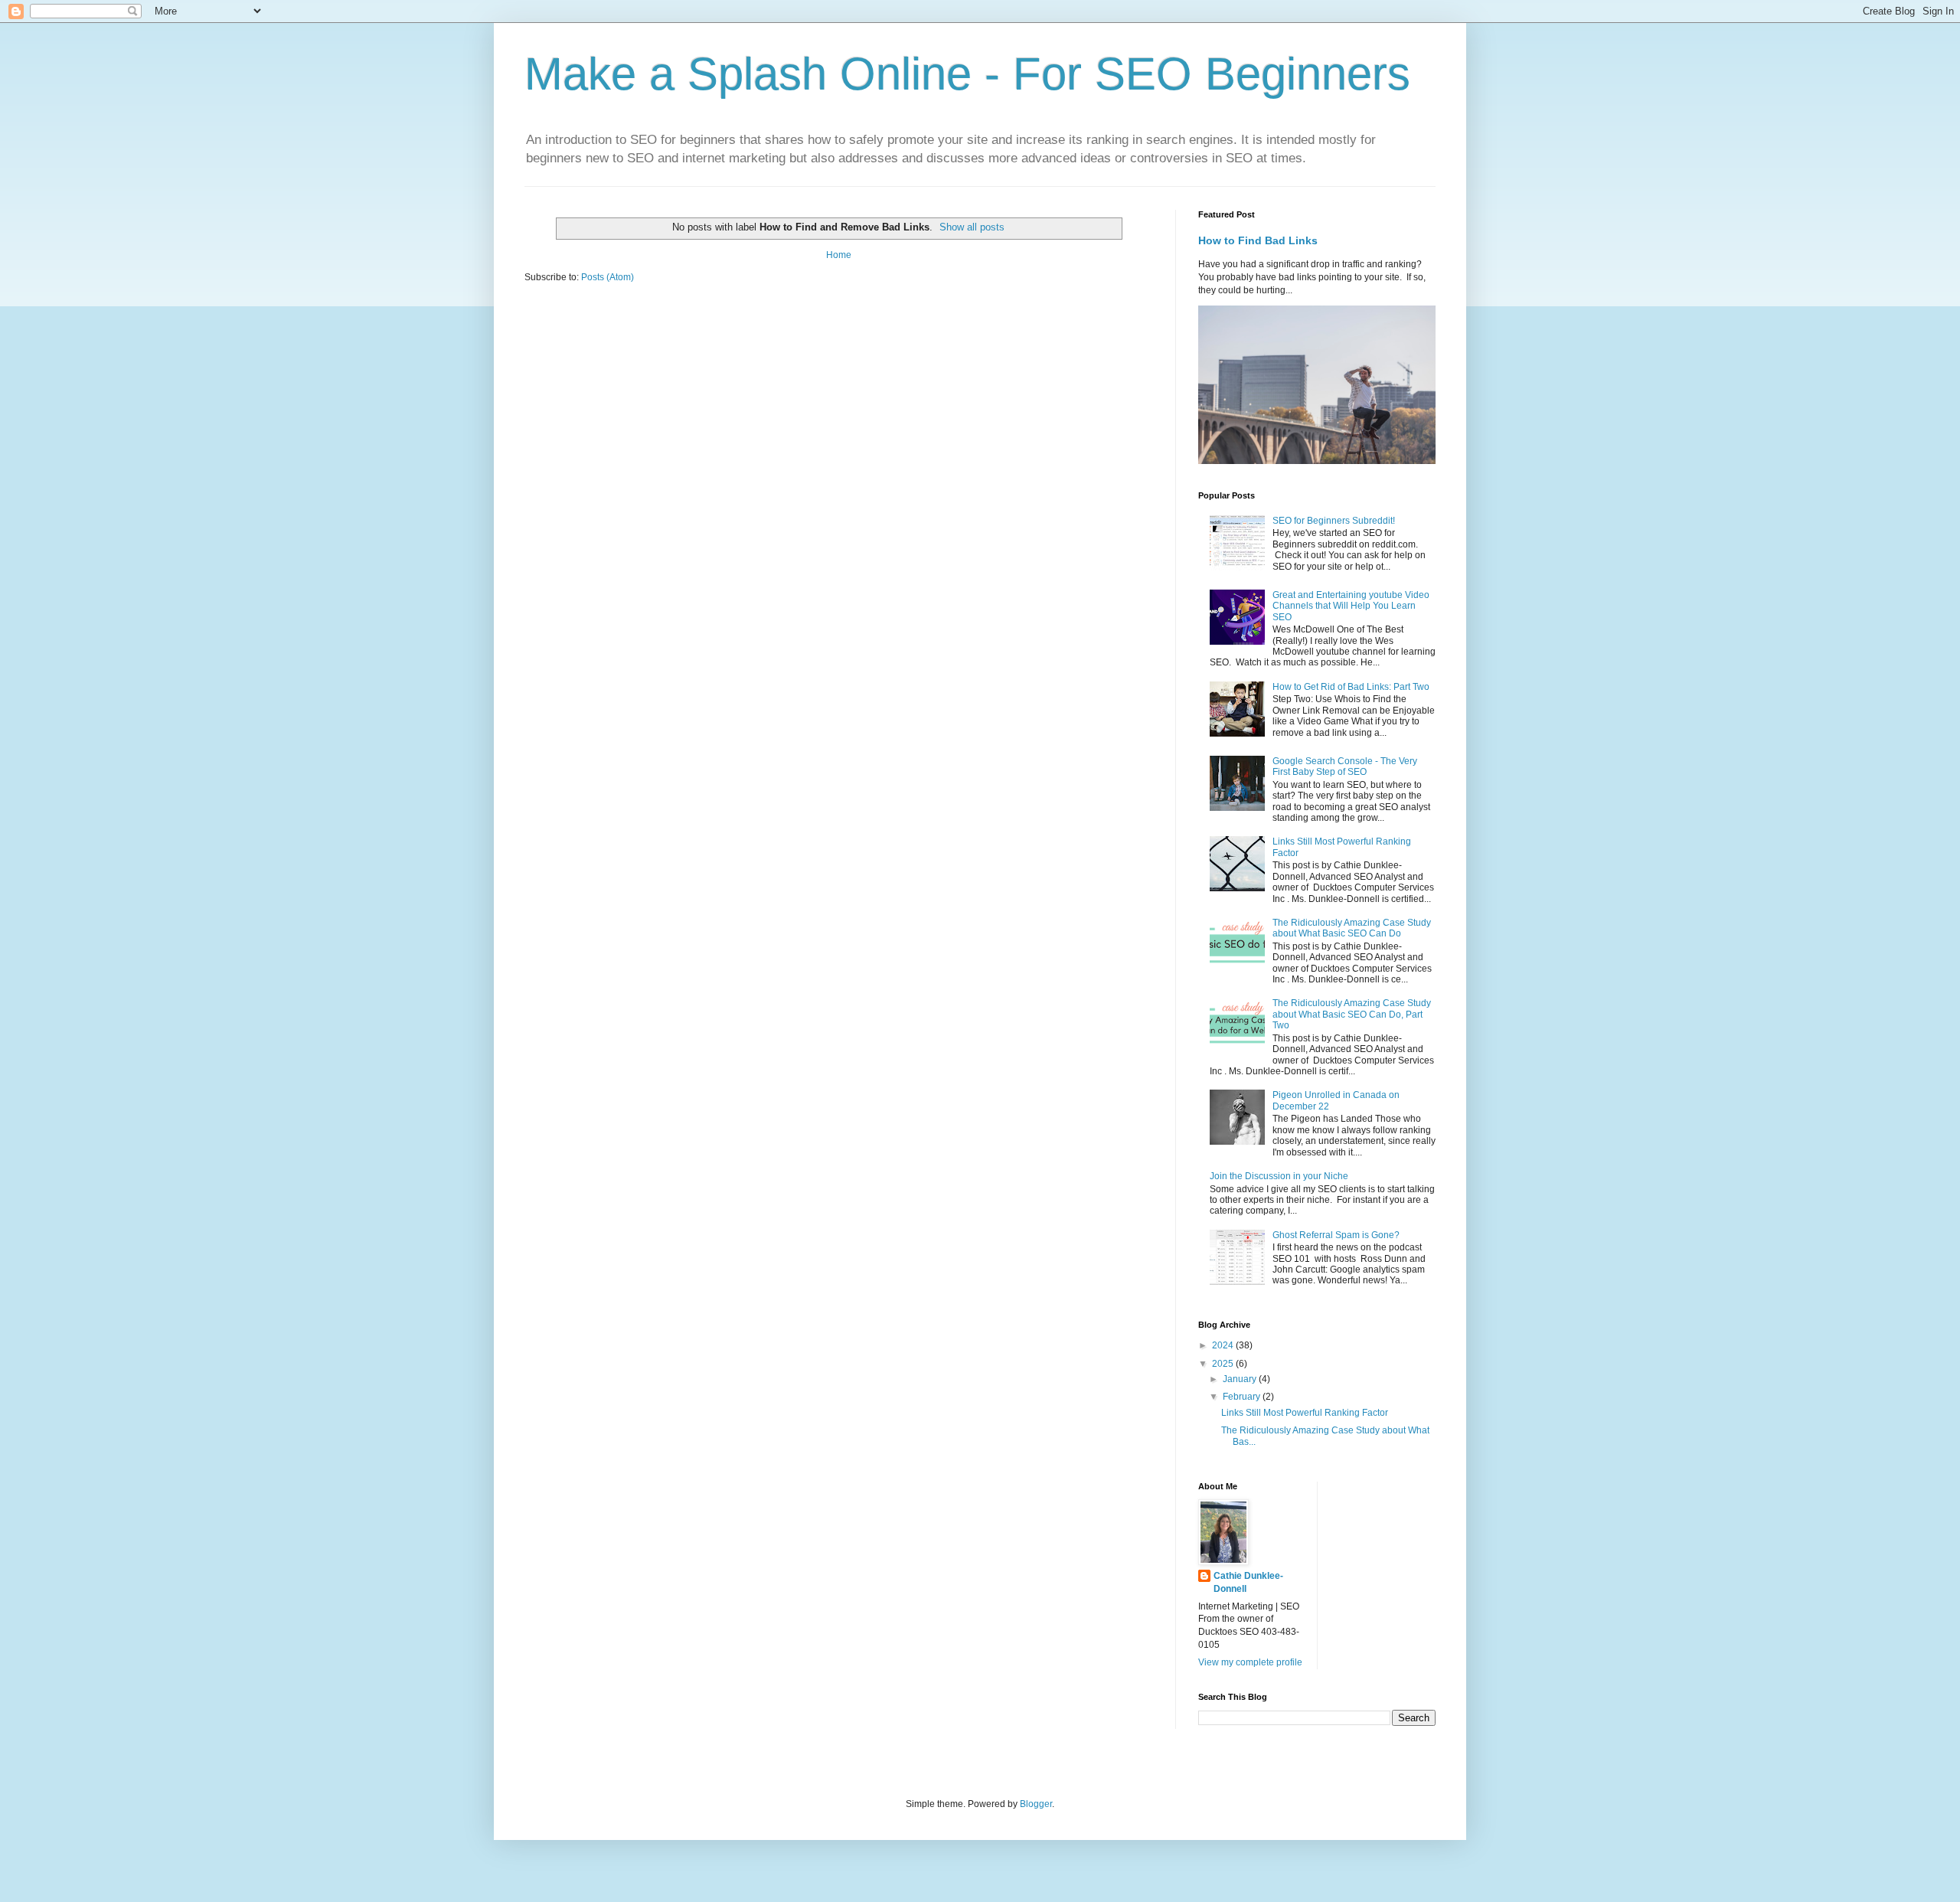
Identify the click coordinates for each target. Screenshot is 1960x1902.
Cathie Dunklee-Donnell (1248, 1582)
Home (839, 255)
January (1241, 1379)
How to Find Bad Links (1258, 240)
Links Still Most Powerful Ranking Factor (1305, 1413)
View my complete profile (1250, 1662)
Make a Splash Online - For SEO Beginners (967, 74)
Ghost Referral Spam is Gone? (1336, 1235)
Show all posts (972, 227)
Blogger (1036, 1804)
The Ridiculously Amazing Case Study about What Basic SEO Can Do (1352, 928)
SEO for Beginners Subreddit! (1334, 521)
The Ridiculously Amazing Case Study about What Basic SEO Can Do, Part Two (1352, 1014)
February (1243, 1397)
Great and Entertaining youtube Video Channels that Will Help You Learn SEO (1351, 606)
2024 (1224, 1345)
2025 (1224, 1364)
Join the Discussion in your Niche (1279, 1176)
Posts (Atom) (608, 277)
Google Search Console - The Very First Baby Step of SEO (1345, 766)
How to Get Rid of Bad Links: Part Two (1351, 687)
